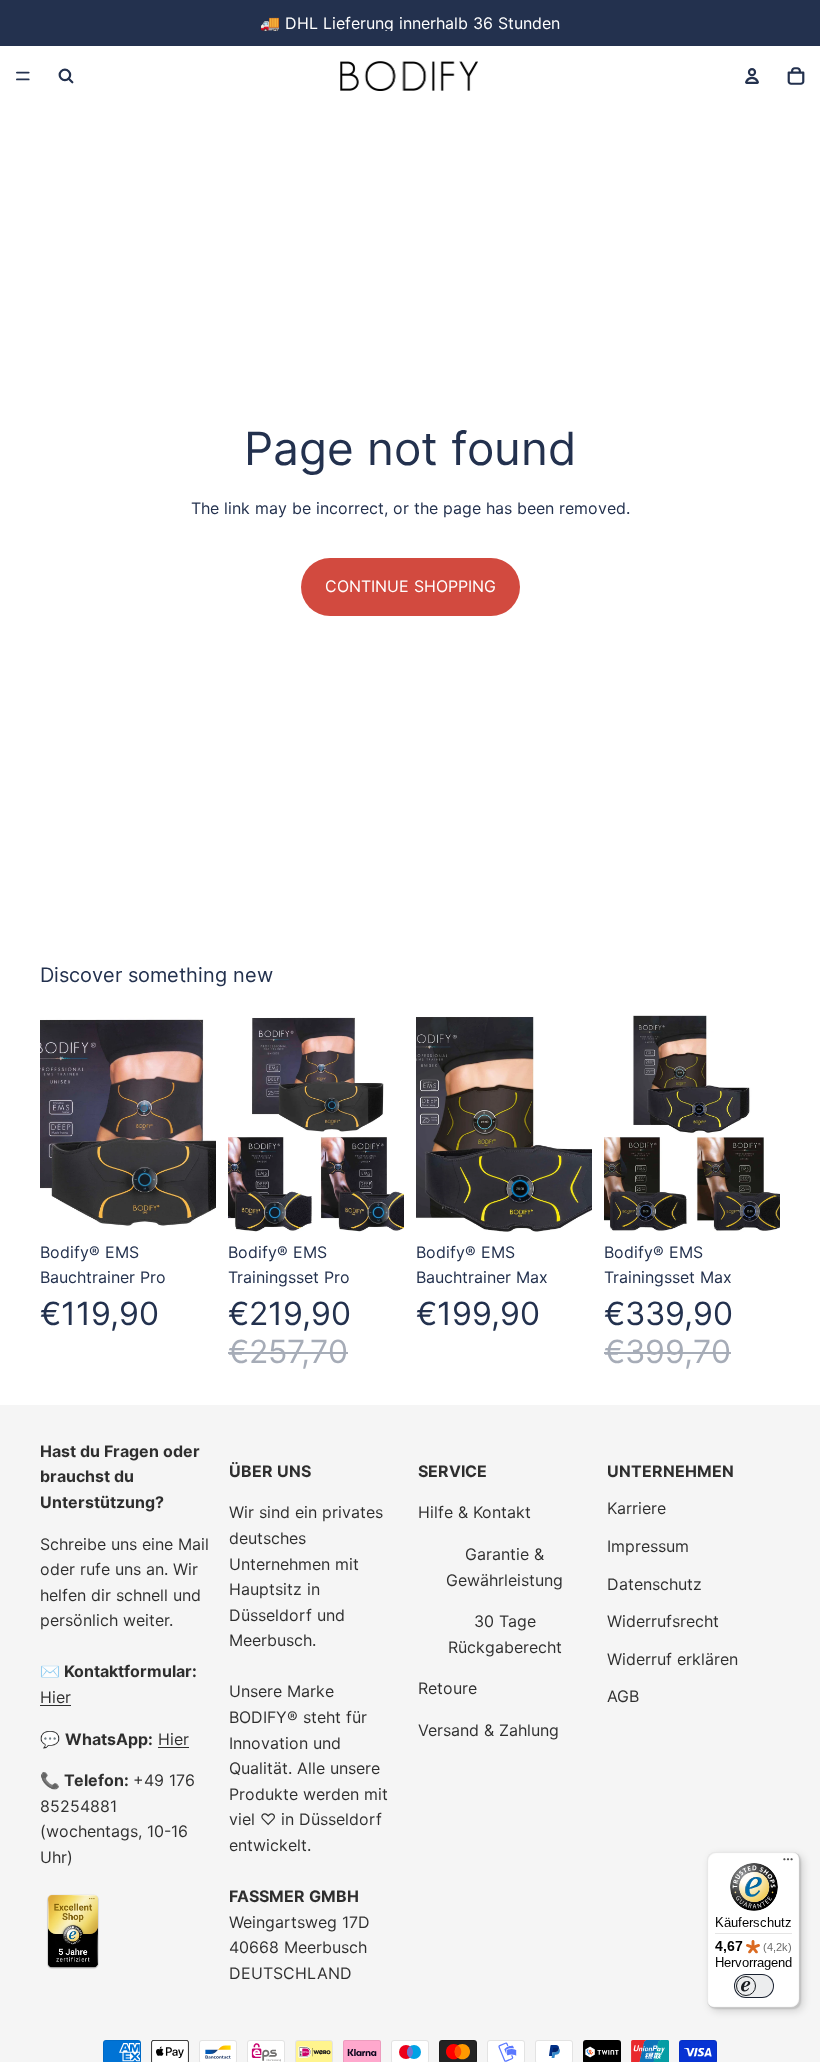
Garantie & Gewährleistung (504, 1567)
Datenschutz (654, 1584)
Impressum (648, 1546)
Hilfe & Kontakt (474, 1512)
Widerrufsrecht (663, 1621)
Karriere (636, 1508)
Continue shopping (410, 586)
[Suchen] (66, 76)
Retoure (447, 1688)
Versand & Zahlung (488, 1730)
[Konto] (752, 76)
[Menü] (23, 76)
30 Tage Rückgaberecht (505, 1634)
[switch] (754, 1986)
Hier (55, 1697)
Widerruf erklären (672, 1659)
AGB (623, 1696)
